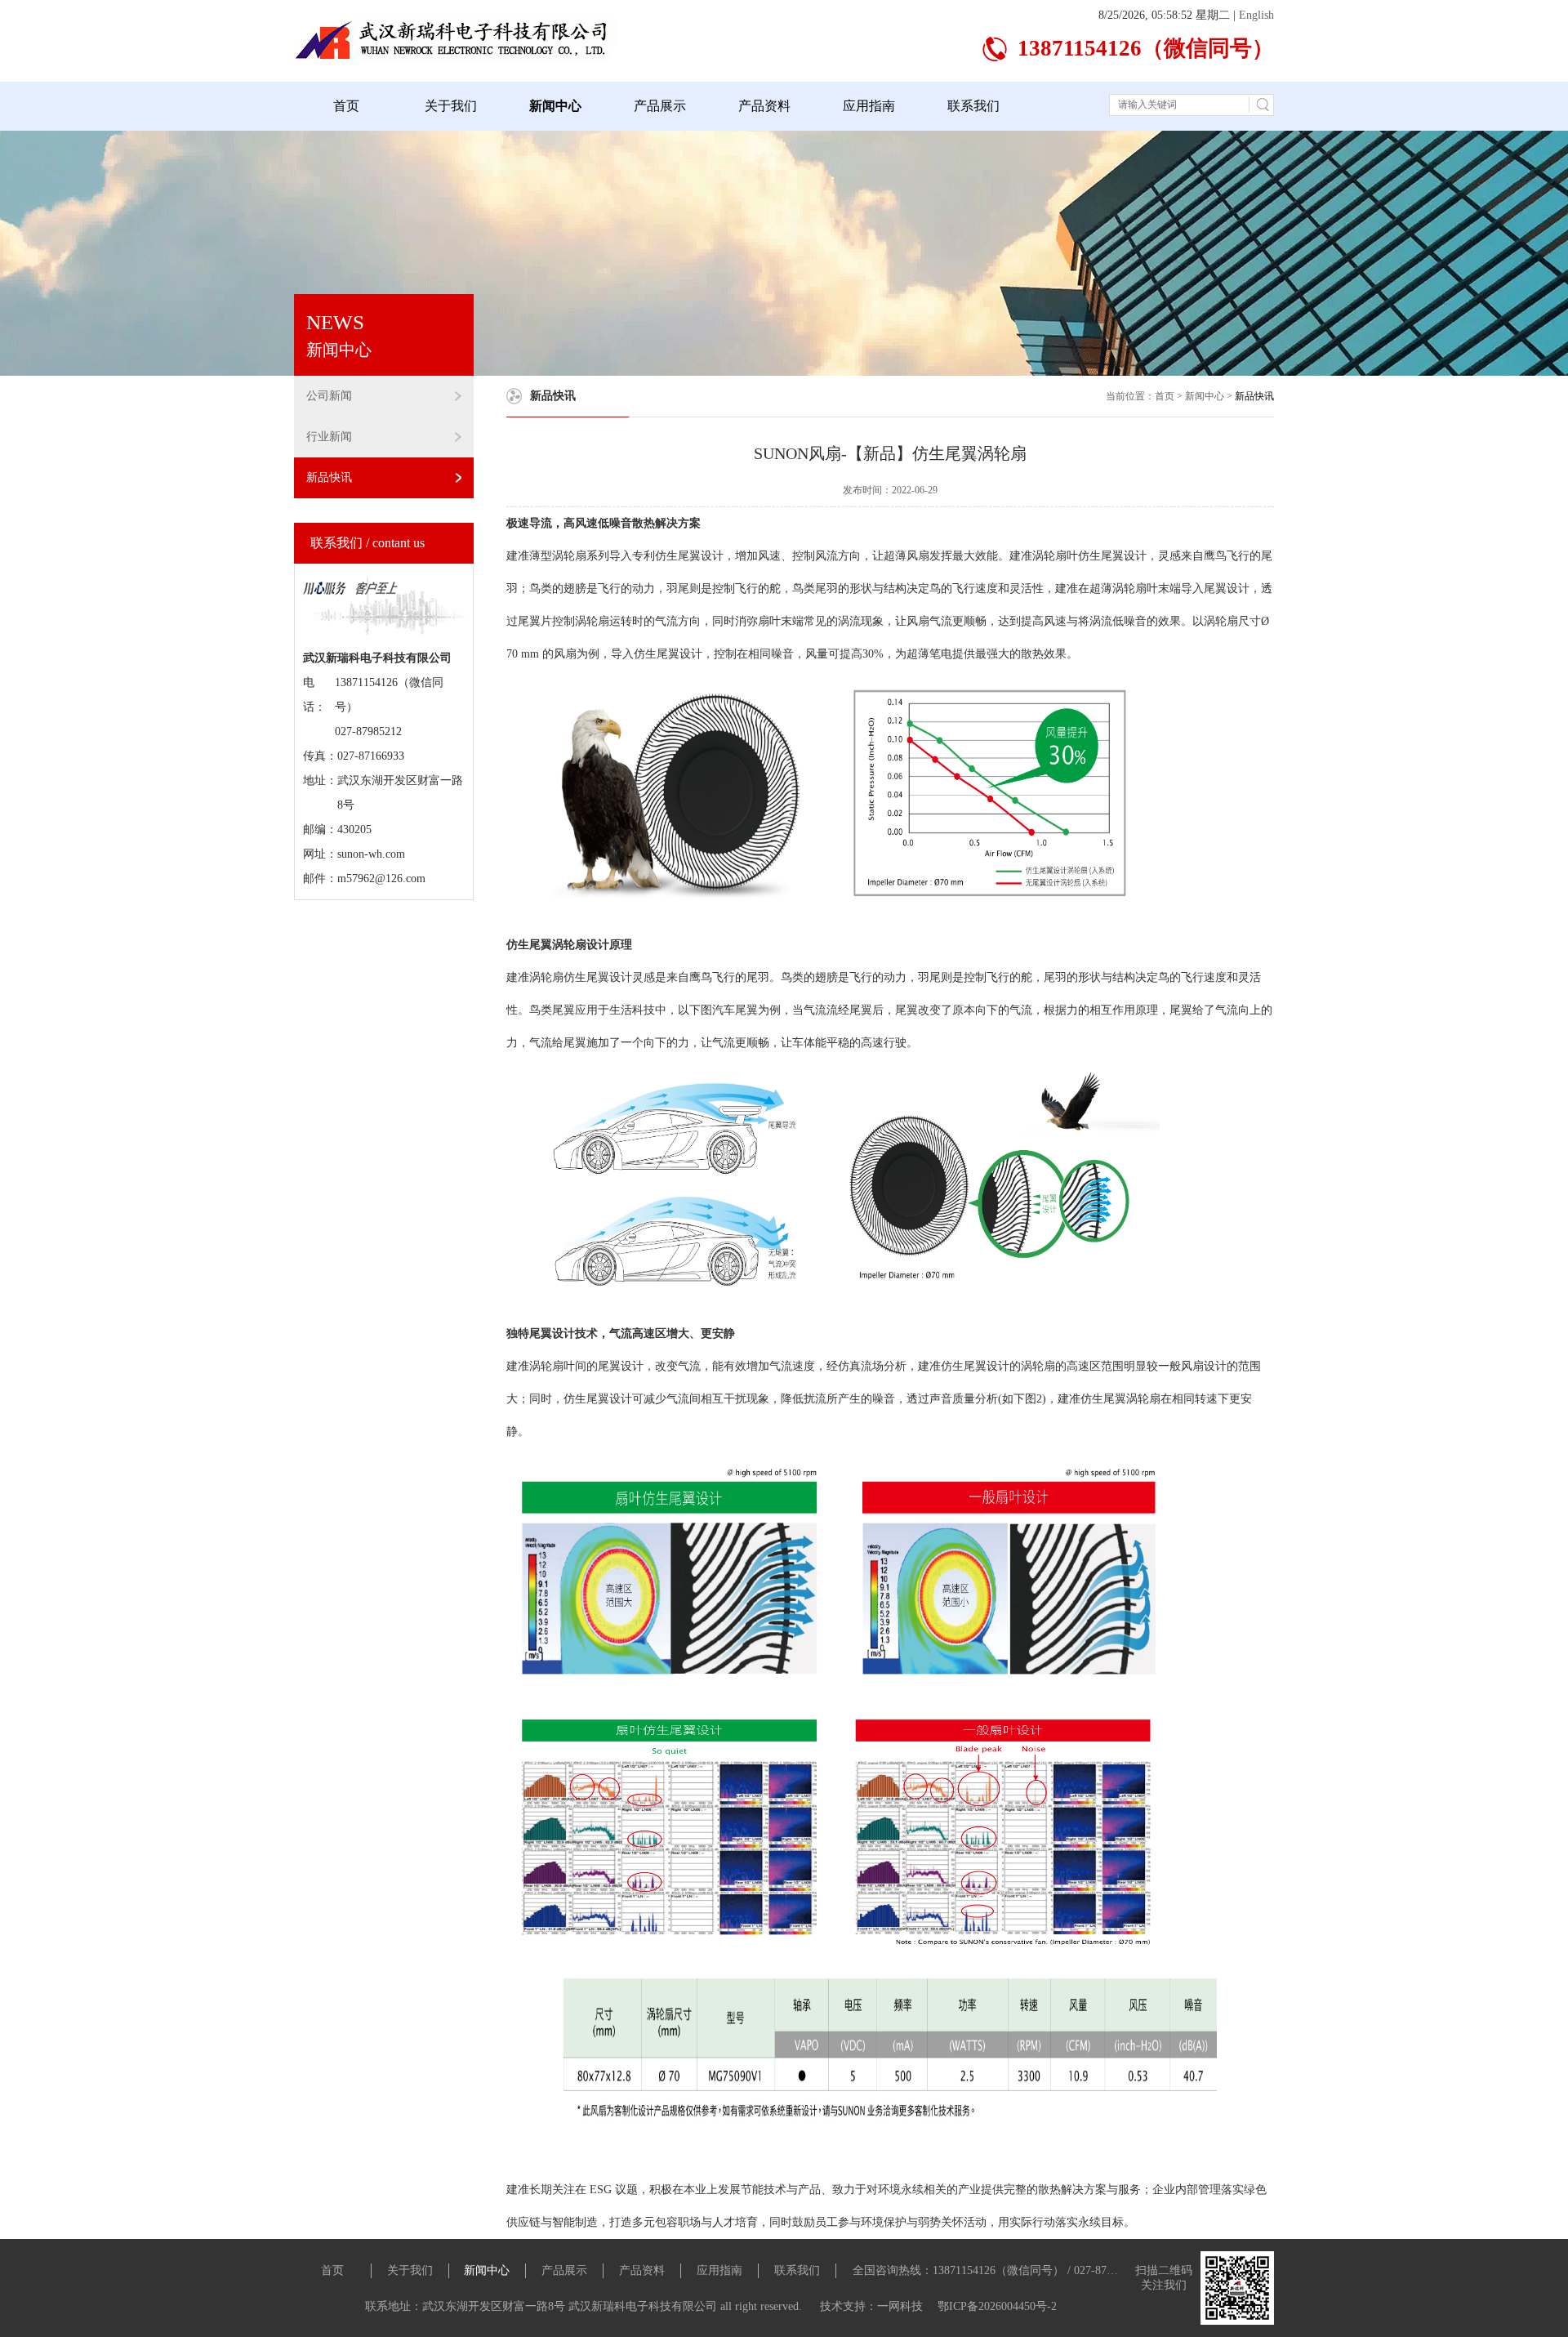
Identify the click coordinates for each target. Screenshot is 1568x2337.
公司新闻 (329, 396)
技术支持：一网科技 (873, 2306)
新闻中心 (555, 106)
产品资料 (764, 106)
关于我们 (451, 106)
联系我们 (973, 106)
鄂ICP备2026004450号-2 (997, 2306)
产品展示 (660, 106)
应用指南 (869, 106)
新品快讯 (329, 477)
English (1256, 15)
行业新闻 (329, 437)
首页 (346, 106)
